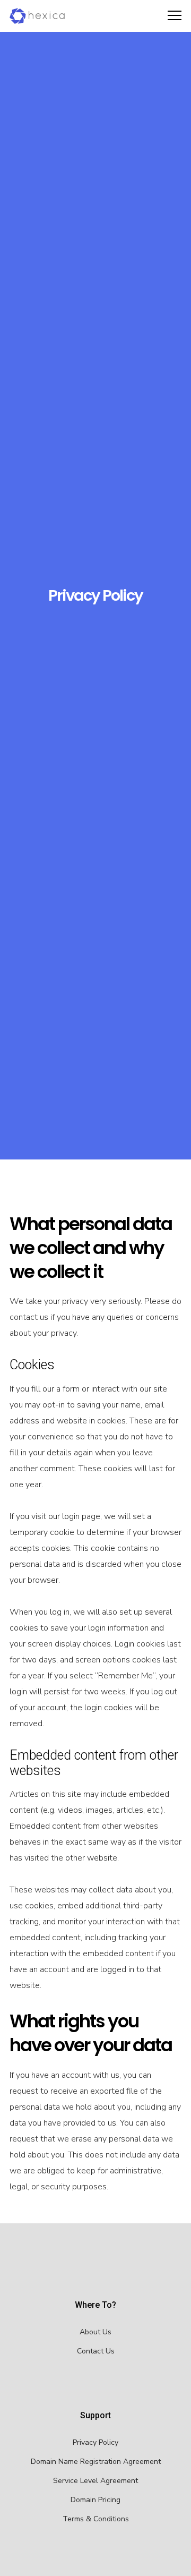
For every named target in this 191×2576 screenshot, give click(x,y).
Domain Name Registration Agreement (96, 2462)
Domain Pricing (95, 2500)
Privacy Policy (95, 2442)
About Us (95, 2332)
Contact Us (96, 2351)
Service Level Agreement (95, 2481)
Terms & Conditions (96, 2519)
